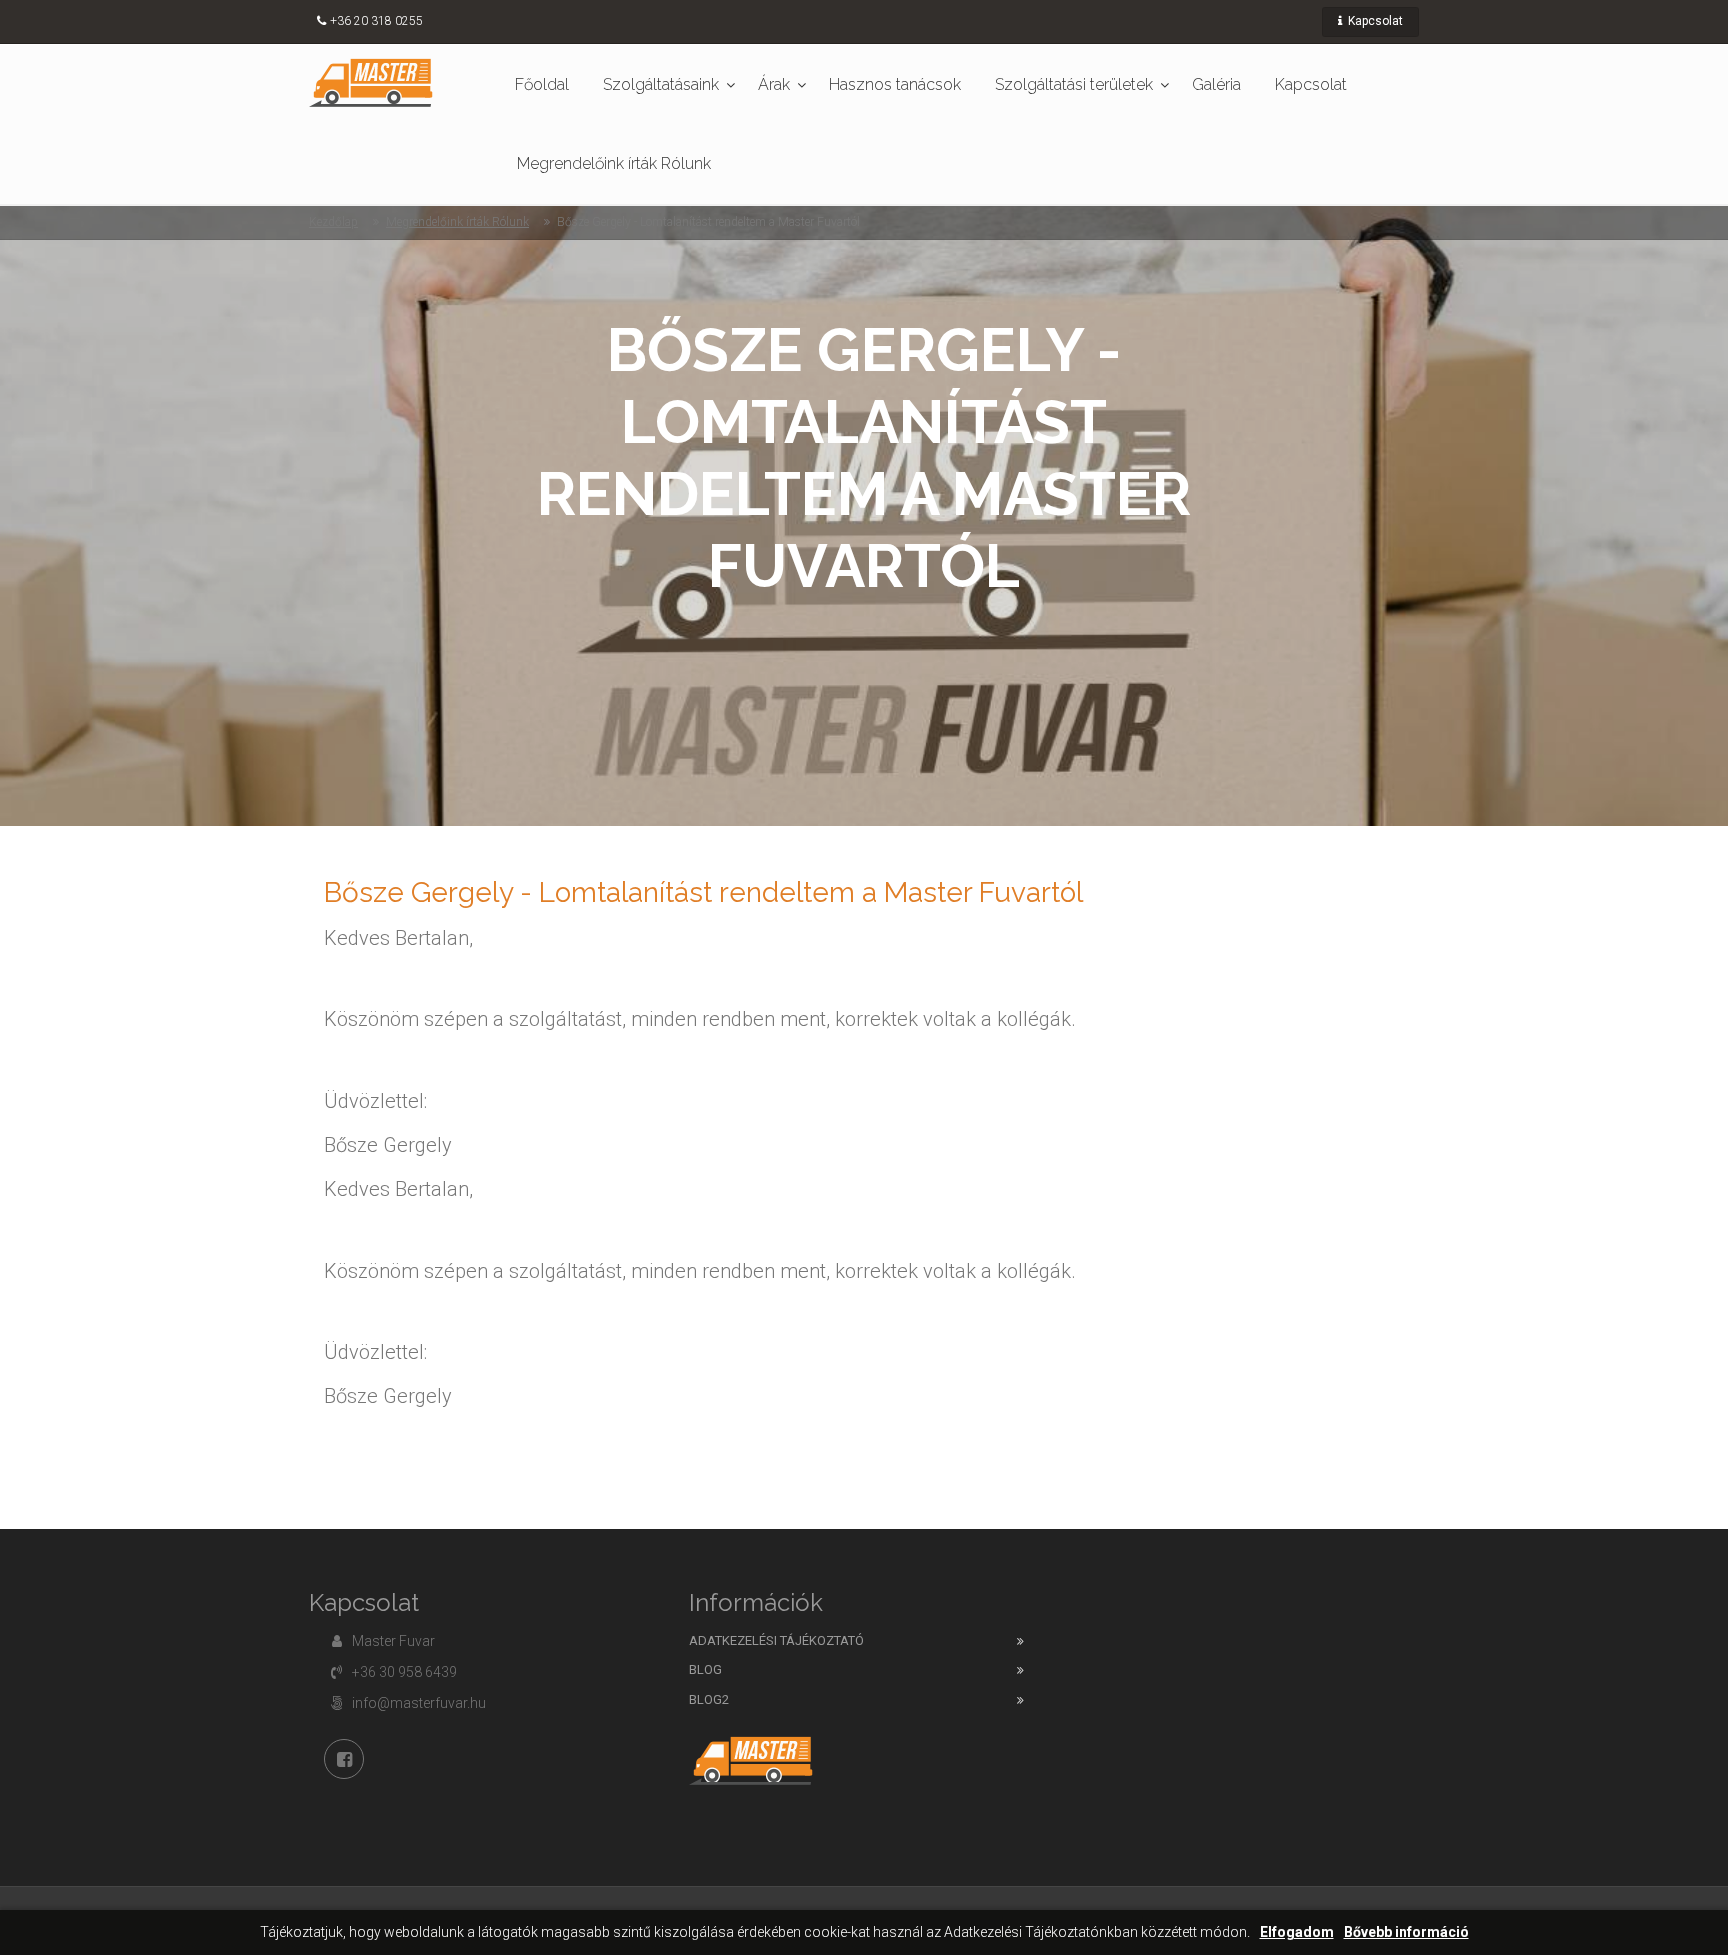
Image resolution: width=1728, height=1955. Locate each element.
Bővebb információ (1406, 1932)
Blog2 (709, 1699)
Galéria (1216, 84)
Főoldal (542, 84)
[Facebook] (344, 1759)
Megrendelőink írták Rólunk (614, 163)
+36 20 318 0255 (376, 21)
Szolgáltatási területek (1074, 84)
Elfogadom (1297, 1932)
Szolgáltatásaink (661, 84)
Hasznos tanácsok (895, 84)
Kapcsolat (1374, 21)
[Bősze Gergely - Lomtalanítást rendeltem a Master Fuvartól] (371, 82)
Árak (774, 84)
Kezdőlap (333, 222)
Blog (705, 1669)
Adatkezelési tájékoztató (776, 1640)
